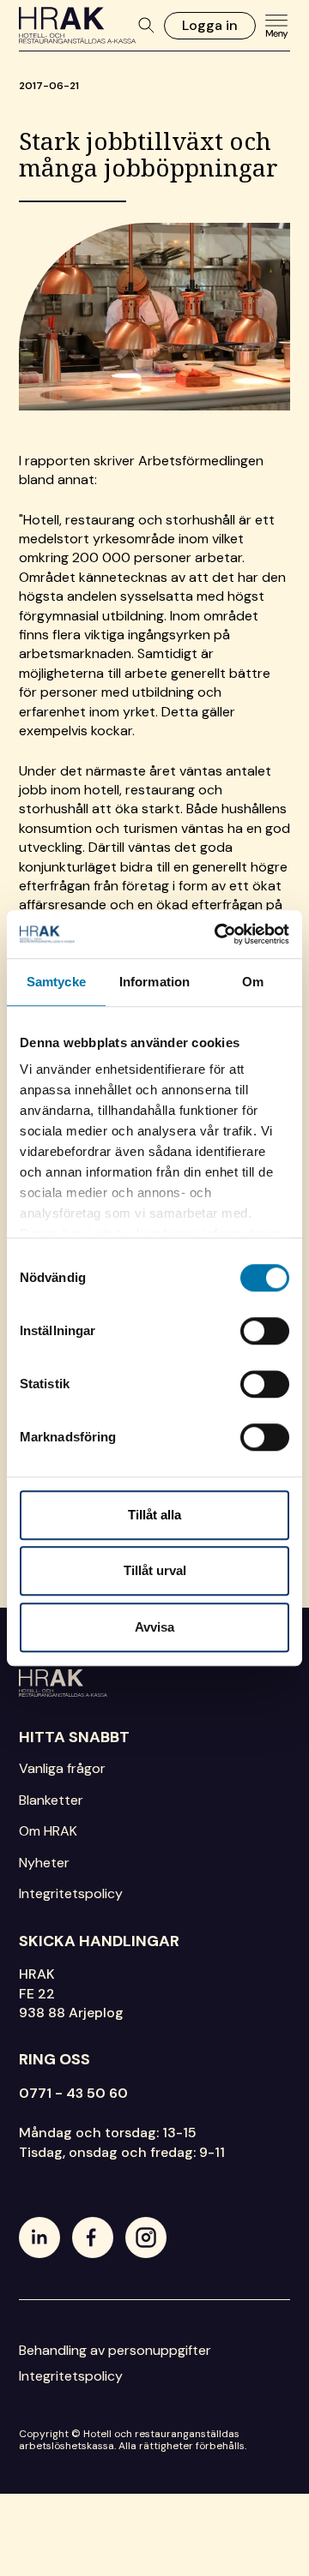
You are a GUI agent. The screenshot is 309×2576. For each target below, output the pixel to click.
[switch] (265, 1331)
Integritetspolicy (71, 1893)
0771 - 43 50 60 (73, 2093)
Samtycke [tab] (56, 982)
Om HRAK (48, 1831)
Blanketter (51, 1800)
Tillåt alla (154, 1515)
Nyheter (44, 1863)
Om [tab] (253, 982)
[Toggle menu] (276, 26)
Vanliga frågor (62, 1768)
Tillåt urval (155, 1570)
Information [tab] (154, 982)
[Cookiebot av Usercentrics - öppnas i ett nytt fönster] (218, 934)
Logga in (210, 24)
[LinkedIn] (39, 2238)
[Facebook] (93, 2238)
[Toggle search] (147, 26)
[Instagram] (146, 2238)
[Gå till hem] (154, 1683)
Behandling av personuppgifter (115, 2350)
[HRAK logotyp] (78, 25)
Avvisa (154, 1627)
